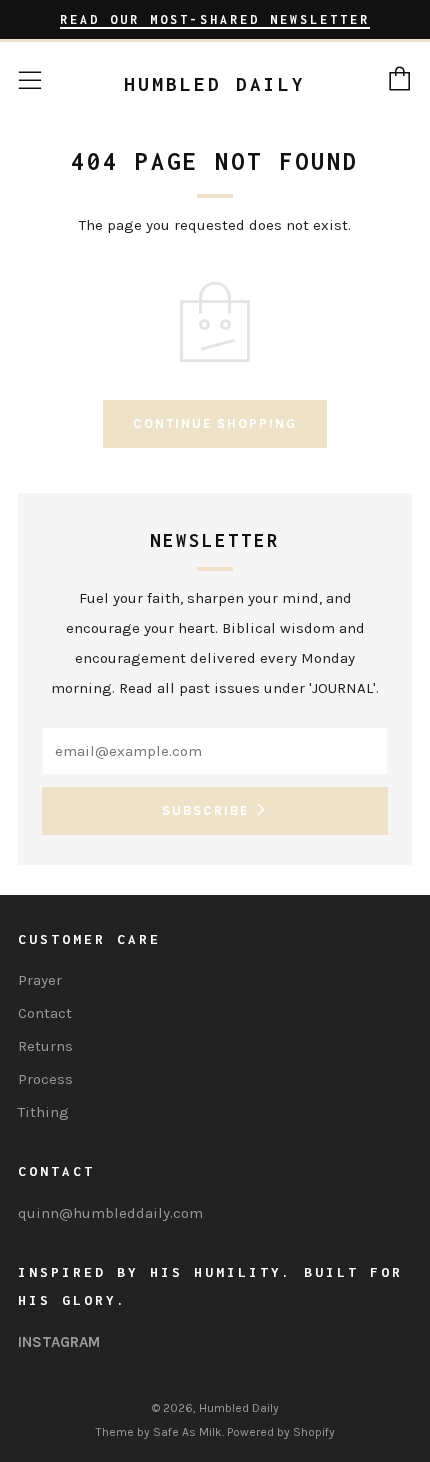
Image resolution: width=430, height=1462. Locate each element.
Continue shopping (215, 423)
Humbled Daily (215, 84)
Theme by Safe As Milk (159, 1432)
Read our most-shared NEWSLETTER (215, 19)
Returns (45, 1046)
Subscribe (205, 810)
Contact (45, 1013)
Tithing (43, 1112)
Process (45, 1079)
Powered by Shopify (281, 1432)
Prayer (40, 980)
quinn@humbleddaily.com (110, 1213)
